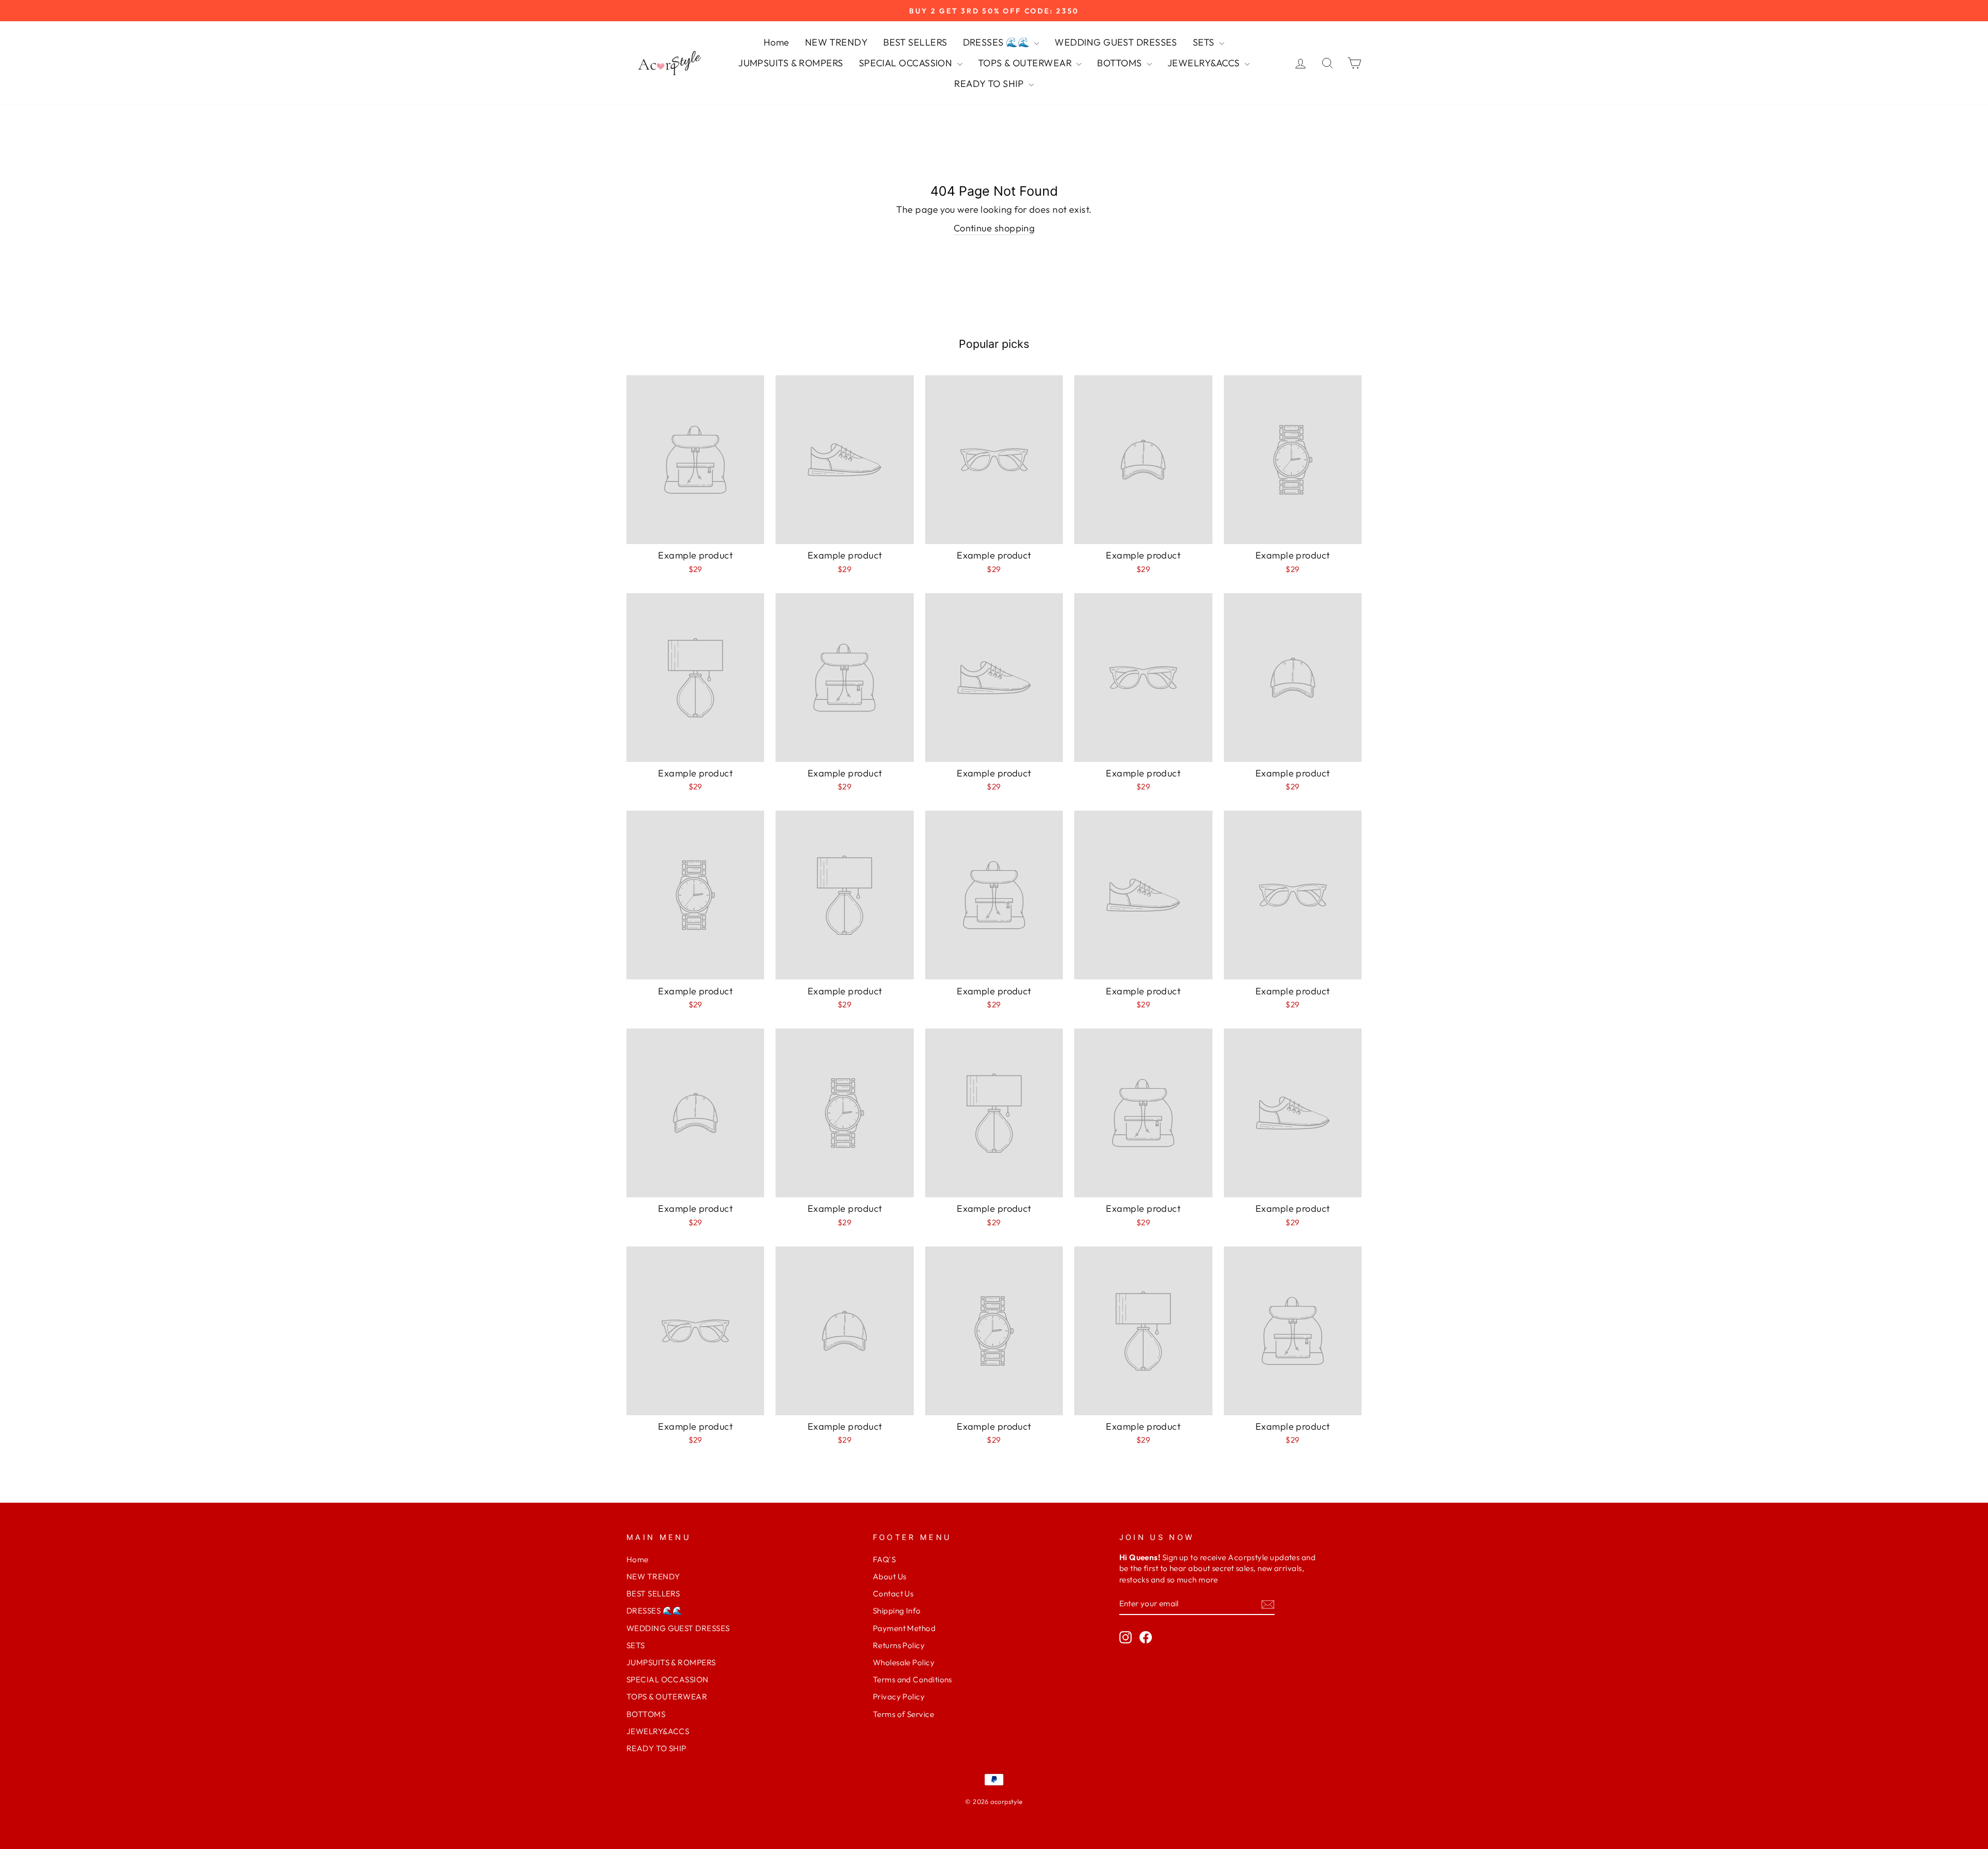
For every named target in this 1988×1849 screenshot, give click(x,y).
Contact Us (893, 1594)
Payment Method (904, 1628)
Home (777, 42)
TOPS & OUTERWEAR (1026, 63)
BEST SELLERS (915, 42)
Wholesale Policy (904, 1662)
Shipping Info (897, 1611)
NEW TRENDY (837, 42)
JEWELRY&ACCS (1205, 63)
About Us (890, 1576)
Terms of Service (903, 1714)
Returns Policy (899, 1645)
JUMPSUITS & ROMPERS (791, 63)
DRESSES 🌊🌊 (997, 42)
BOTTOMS (1121, 63)
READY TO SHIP (990, 84)
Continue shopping (994, 228)
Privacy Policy (899, 1697)
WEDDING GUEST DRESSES (1116, 42)
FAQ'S (884, 1559)
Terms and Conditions (912, 1679)
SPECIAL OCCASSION (907, 63)
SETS (1205, 42)
